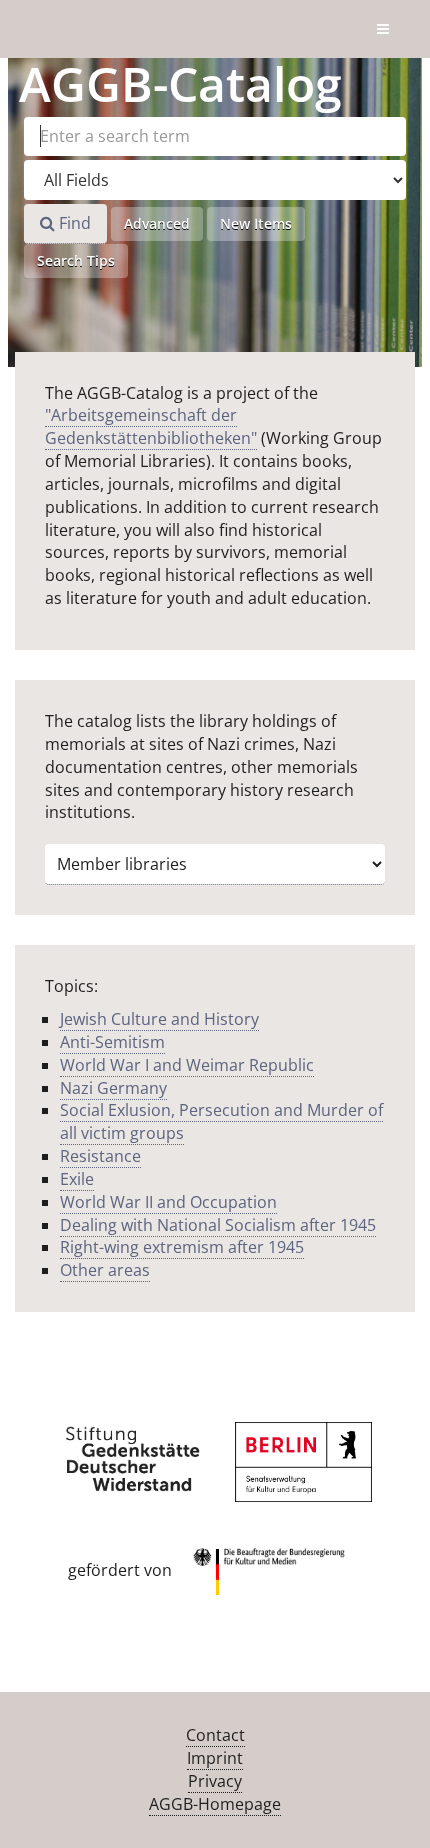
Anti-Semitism (112, 1042)
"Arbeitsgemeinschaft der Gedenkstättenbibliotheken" (151, 426)
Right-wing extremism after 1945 (182, 1247)
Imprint (215, 1758)
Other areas (105, 1270)
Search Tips (76, 260)
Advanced (157, 223)
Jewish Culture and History (159, 1019)
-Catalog (180, 83)
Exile (77, 1179)
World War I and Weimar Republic (187, 1065)
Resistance (100, 1156)
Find (73, 223)
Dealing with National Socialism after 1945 (218, 1225)
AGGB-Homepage (215, 1804)
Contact (215, 1735)
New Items (256, 223)
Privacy (215, 1781)
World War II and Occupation (168, 1202)
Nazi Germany (113, 1088)
